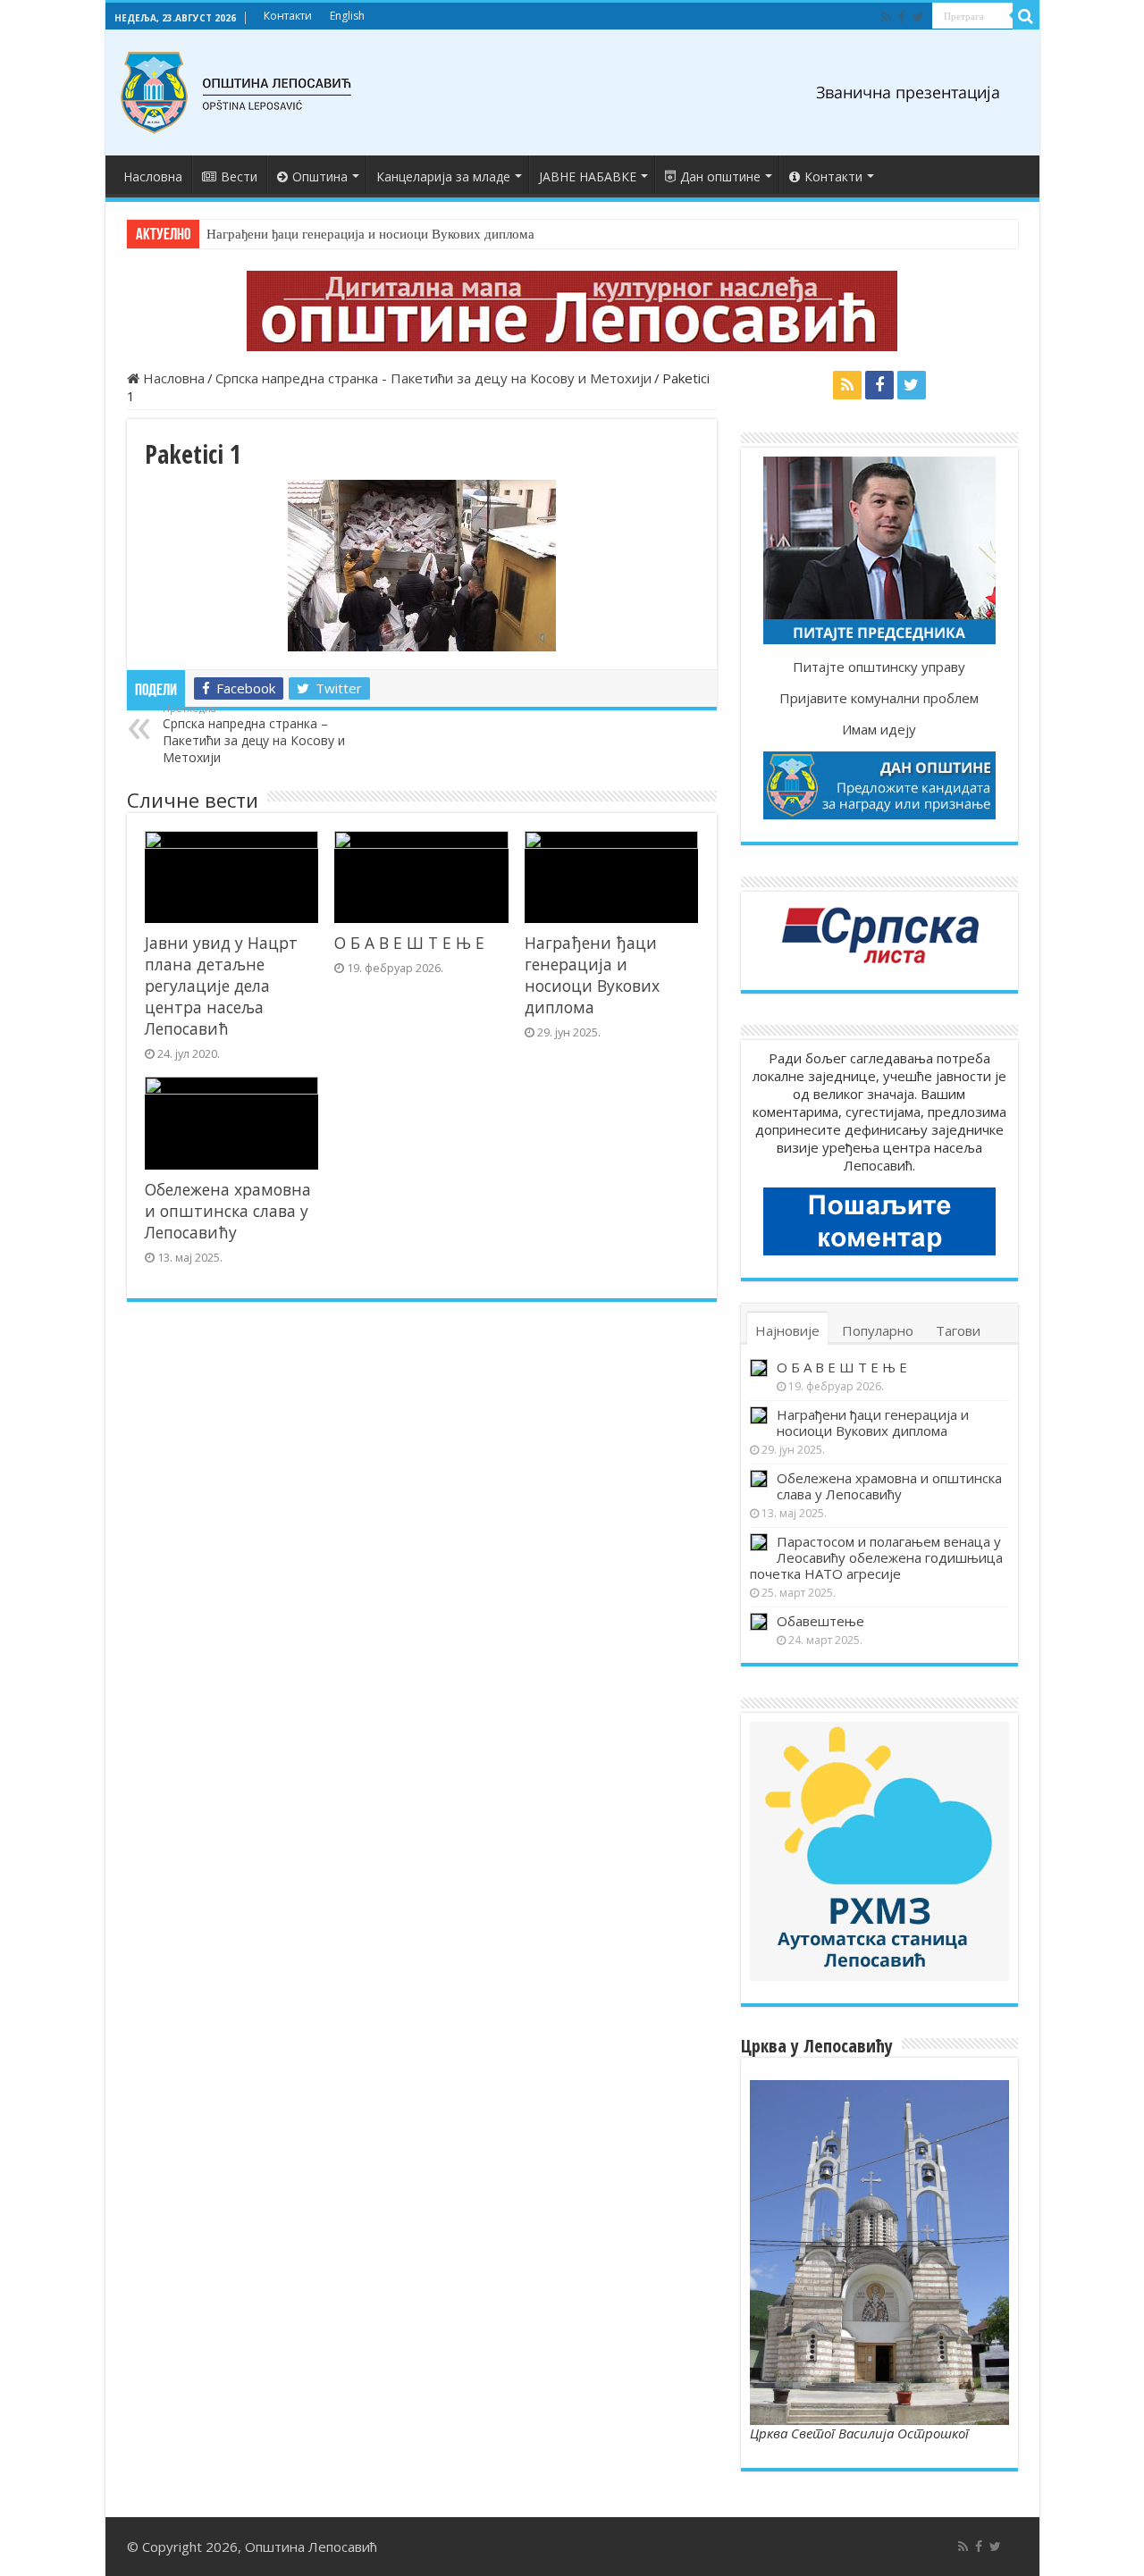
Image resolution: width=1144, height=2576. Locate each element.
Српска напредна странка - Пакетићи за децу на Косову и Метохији (433, 378)
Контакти (288, 16)
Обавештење (820, 1621)
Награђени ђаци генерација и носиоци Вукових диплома (370, 234)
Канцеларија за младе (443, 176)
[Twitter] (918, 17)
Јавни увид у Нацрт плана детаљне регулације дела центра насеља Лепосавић (221, 986)
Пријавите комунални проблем (879, 698)
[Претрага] (1026, 16)
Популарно (878, 1330)
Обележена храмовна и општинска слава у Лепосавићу (228, 1211)
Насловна (153, 176)
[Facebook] (902, 17)
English (347, 16)
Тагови (958, 1330)
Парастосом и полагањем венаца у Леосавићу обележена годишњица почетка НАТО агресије (876, 1557)
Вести (239, 176)
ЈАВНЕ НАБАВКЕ (588, 176)
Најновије (787, 1330)
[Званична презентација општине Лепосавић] (237, 93)
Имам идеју (879, 729)
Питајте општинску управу (879, 667)
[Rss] (886, 17)
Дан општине (720, 176)
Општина (320, 176)
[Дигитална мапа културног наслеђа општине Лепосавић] (572, 311)
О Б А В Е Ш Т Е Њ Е (409, 943)
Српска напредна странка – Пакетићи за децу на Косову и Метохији (254, 734)
